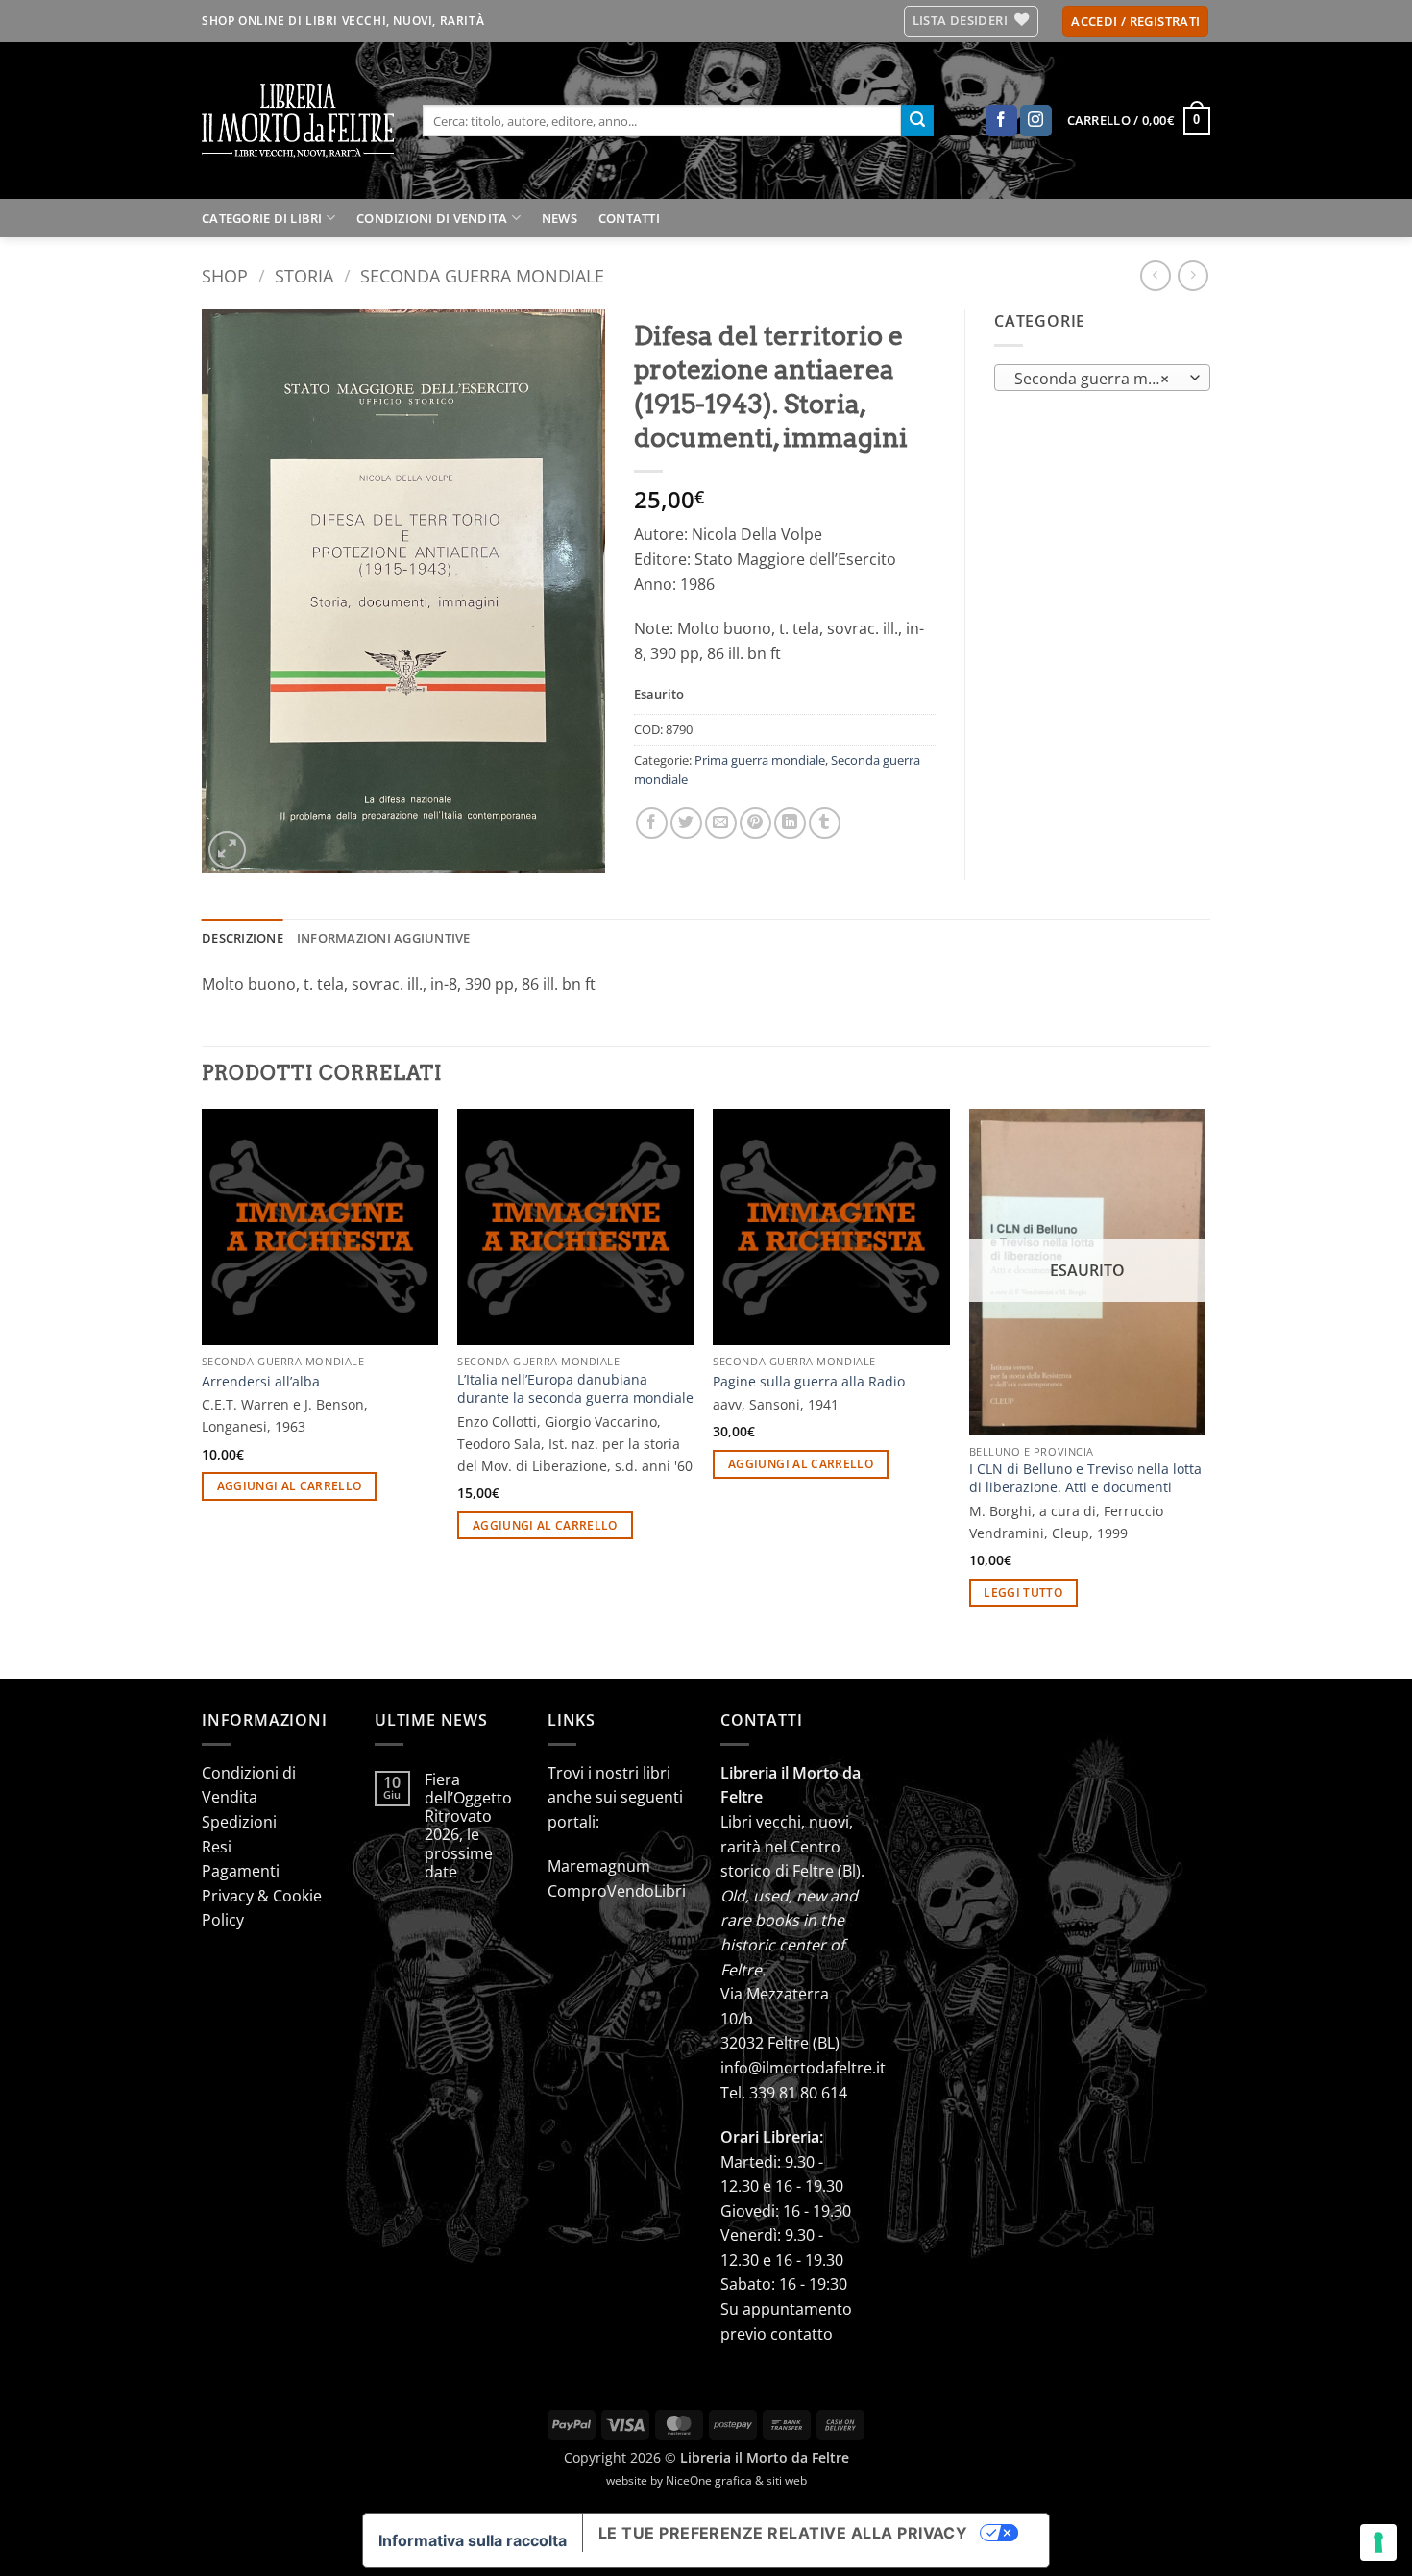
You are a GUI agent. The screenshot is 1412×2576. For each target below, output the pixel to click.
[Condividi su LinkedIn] (790, 823)
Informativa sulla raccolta (473, 2540)
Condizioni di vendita (432, 218)
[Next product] (1155, 275)
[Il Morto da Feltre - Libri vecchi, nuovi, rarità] (298, 121)
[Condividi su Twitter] (686, 823)
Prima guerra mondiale (760, 760)
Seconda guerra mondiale (482, 275)
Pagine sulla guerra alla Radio (809, 1382)
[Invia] (917, 121)
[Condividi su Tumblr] (825, 823)
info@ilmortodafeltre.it (803, 2068)
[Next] (1205, 1392)
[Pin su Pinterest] (755, 823)
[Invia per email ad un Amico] (721, 823)
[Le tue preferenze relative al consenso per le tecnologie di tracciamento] (1378, 2542)
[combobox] (1102, 378)
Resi (217, 1847)
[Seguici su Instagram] (1036, 121)
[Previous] (203, 1392)
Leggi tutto (1023, 1593)
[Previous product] (1193, 275)
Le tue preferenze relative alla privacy (783, 2533)
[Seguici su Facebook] (1001, 121)
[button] (1135, 22)
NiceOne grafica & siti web (736, 2480)
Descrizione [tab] (243, 938)
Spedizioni (239, 1822)
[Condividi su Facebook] (652, 823)
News (560, 218)
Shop (225, 275)
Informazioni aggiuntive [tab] (384, 938)
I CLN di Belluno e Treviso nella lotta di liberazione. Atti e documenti (1085, 1478)
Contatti (629, 218)
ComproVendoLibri (617, 1891)
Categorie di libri (262, 218)
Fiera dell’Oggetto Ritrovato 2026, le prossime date (468, 1826)
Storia (304, 275)
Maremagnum (599, 1866)
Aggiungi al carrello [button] (290, 1486)
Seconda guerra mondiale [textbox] (1102, 379)
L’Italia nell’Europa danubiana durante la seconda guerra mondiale (575, 1389)
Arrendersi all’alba (261, 1382)
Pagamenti (241, 1871)
